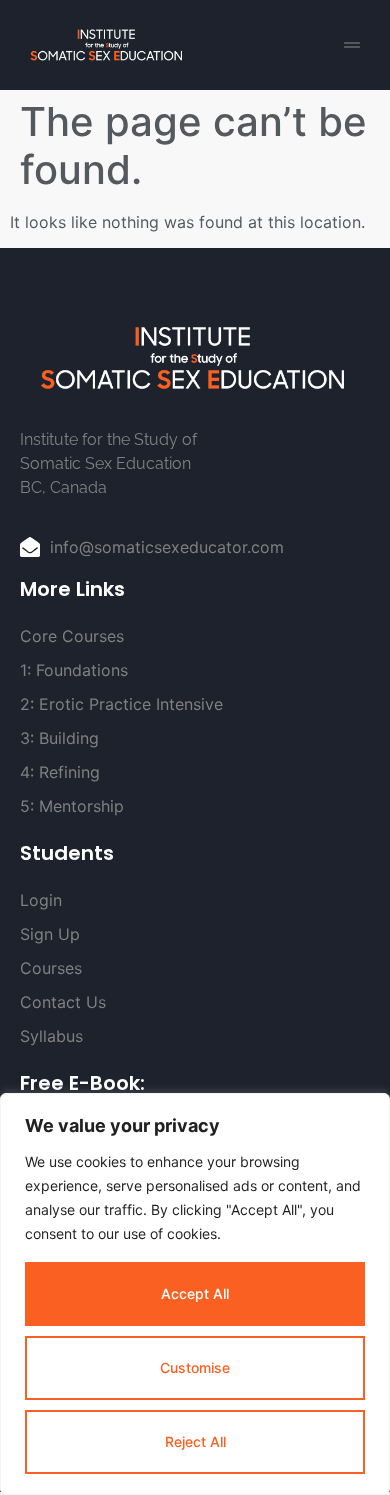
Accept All (195, 1293)
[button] (352, 45)
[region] (195, 1294)
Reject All (195, 1441)
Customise (195, 1367)
